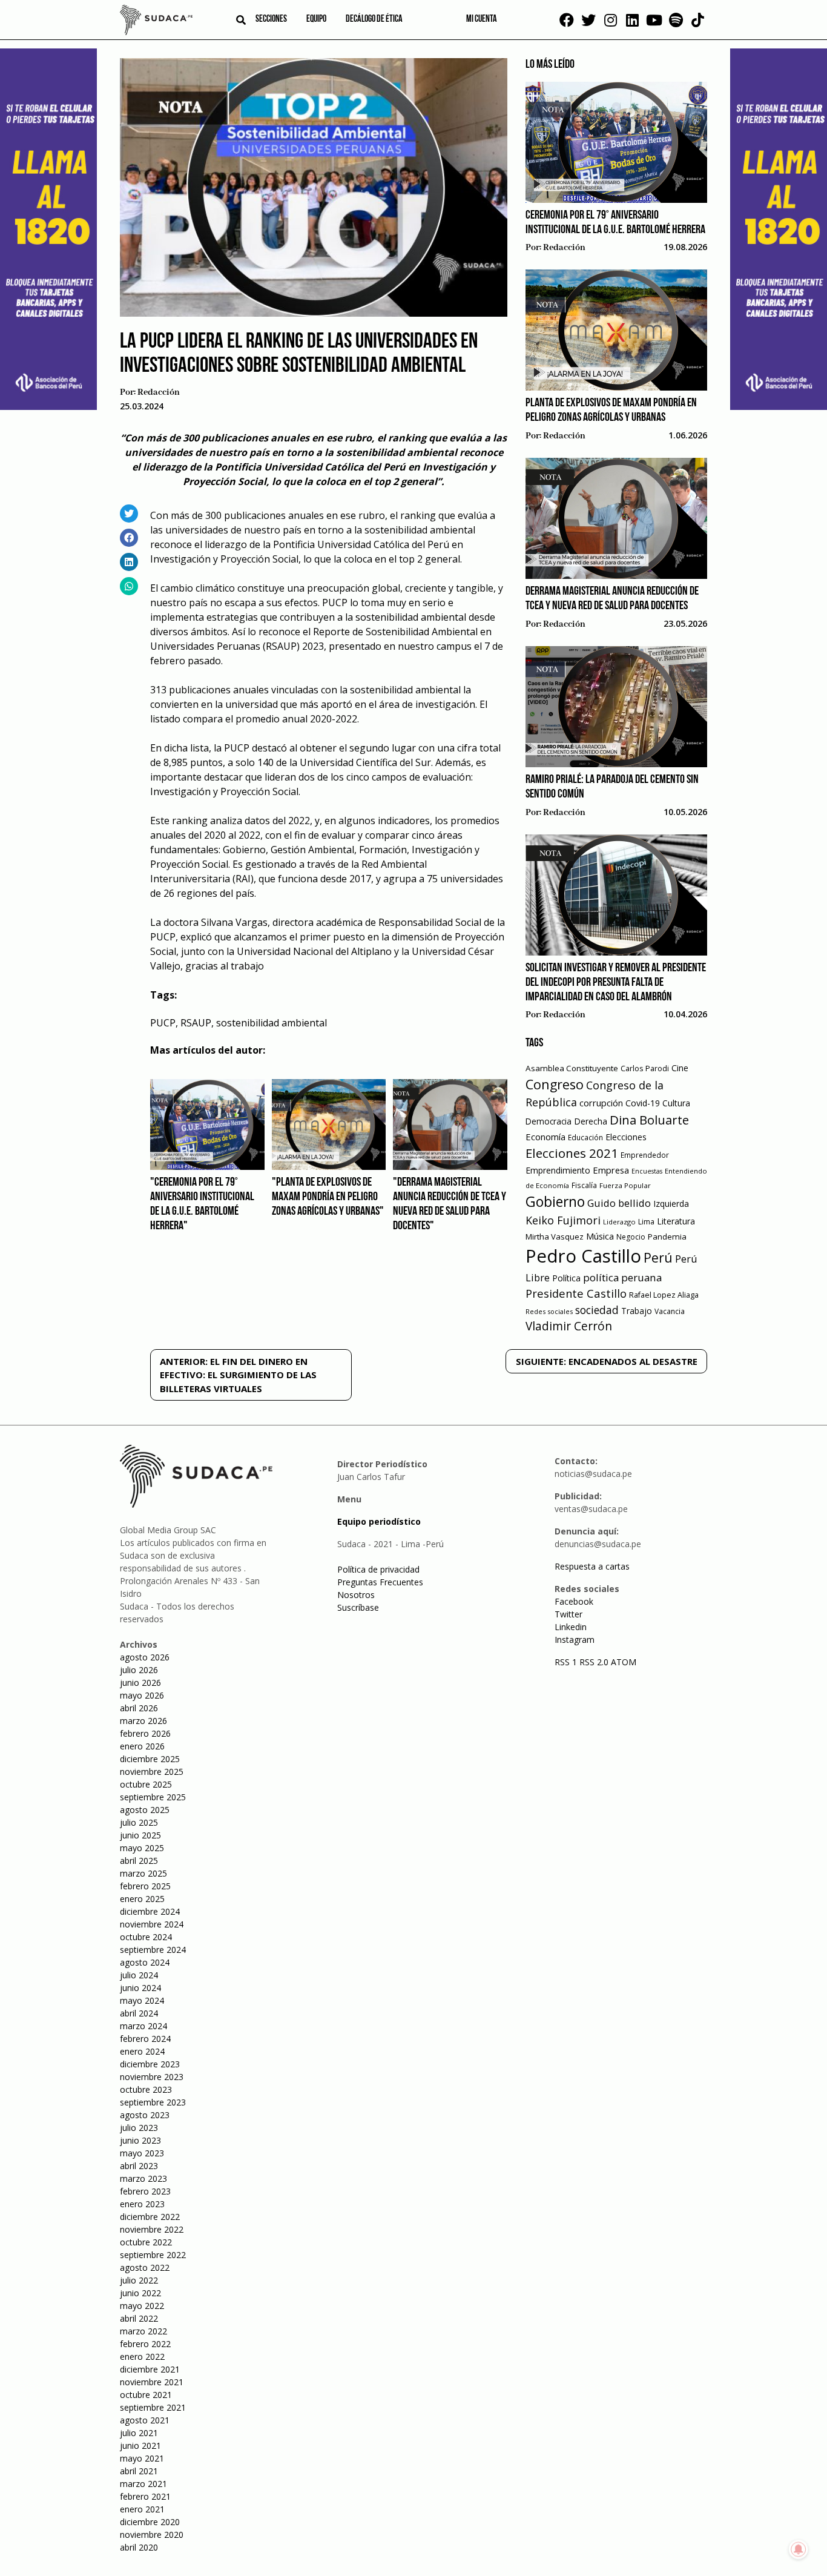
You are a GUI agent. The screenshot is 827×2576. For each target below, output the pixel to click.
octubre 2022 (146, 2242)
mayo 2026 (142, 1695)
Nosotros (356, 1595)
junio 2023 (140, 2140)
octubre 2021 (146, 2395)
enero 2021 (142, 2509)
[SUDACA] (156, 22)
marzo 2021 (143, 2484)
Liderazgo (619, 1222)
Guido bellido (619, 1203)
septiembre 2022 (153, 2255)
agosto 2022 (145, 2267)
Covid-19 (643, 1103)
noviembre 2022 (152, 2229)
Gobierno (555, 1202)
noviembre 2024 (152, 1924)
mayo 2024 (142, 2000)
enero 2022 (142, 2356)
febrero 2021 (145, 2496)
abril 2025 (139, 1861)
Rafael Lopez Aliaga (664, 1295)
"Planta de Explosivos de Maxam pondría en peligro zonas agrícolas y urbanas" (328, 1197)
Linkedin (571, 1627)
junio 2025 (140, 1835)
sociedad (597, 1310)
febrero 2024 (145, 2039)
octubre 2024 (146, 1937)
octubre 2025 (146, 1784)
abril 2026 (139, 1708)
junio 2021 (140, 2446)
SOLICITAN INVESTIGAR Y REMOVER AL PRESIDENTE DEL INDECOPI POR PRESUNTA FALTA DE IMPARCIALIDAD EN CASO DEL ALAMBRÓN (616, 983)
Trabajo (637, 1311)
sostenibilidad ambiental (272, 1023)
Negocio (631, 1237)
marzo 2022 (143, 2331)
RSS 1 (567, 1662)
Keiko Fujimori (563, 1220)
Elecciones (626, 1137)
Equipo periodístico (379, 1521)
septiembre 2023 (153, 2102)
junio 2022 (140, 2293)
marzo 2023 (143, 2178)
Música (600, 1236)
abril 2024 (139, 2013)
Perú (658, 1257)
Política (566, 1278)
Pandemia (667, 1237)
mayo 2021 (142, 2458)
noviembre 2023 (152, 2077)
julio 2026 (139, 1670)
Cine (680, 1068)
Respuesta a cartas (592, 1566)
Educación (585, 1138)
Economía (545, 1137)
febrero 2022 (145, 2344)
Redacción (159, 392)
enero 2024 (142, 2051)
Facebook (574, 1601)
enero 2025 (142, 1899)
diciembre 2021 (150, 2369)
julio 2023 (139, 2128)
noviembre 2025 (152, 1772)
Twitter (568, 1614)
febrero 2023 (145, 2191)
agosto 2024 (145, 1962)
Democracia (549, 1121)
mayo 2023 (142, 2153)
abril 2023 (139, 2166)
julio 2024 (139, 1975)
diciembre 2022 (150, 2217)
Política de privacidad (378, 1569)
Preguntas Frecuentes (380, 1582)
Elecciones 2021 (572, 1153)
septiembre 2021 (153, 2407)
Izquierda (671, 1204)
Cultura (676, 1103)
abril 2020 (139, 2547)
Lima (646, 1222)
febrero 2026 (145, 1733)
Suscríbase (358, 1607)
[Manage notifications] (799, 2549)
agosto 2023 (145, 2115)
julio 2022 (139, 2280)
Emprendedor (645, 1155)
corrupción (601, 1103)
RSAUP (196, 1023)
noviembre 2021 (152, 2382)
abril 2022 (139, 2318)
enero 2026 (142, 1746)
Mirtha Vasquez (555, 1237)
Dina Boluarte (649, 1120)
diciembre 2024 (150, 1911)
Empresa (611, 1170)
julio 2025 (139, 1822)
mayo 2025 (142, 1848)
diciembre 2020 (150, 2522)
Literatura (676, 1221)
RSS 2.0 (594, 1662)
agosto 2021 (145, 2420)
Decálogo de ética (374, 19)
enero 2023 (142, 2204)
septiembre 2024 (153, 1950)
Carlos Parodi (645, 1068)
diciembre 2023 (150, 2064)
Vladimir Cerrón (569, 1326)
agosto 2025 (145, 1810)
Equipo (316, 19)
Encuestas (647, 1171)
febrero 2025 (145, 1886)
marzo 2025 (143, 1873)
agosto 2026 (145, 1657)
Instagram (575, 1640)
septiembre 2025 (153, 1797)
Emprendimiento (558, 1170)
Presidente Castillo (576, 1293)
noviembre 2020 (152, 2535)
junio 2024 (140, 1988)
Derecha (591, 1121)
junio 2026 (140, 1683)
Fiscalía (584, 1185)
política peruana (622, 1277)
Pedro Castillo (583, 1256)
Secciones (271, 19)
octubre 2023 (146, 2089)
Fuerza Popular (625, 1185)
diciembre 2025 (150, 1759)
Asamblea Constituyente (572, 1068)
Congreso (555, 1084)
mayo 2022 (142, 2306)
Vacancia (670, 1311)
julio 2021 (139, 2433)
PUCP (163, 1023)
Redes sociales (549, 1311)
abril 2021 (139, 2471)
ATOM (624, 1662)
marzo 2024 (143, 2026)
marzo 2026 (143, 1721)
